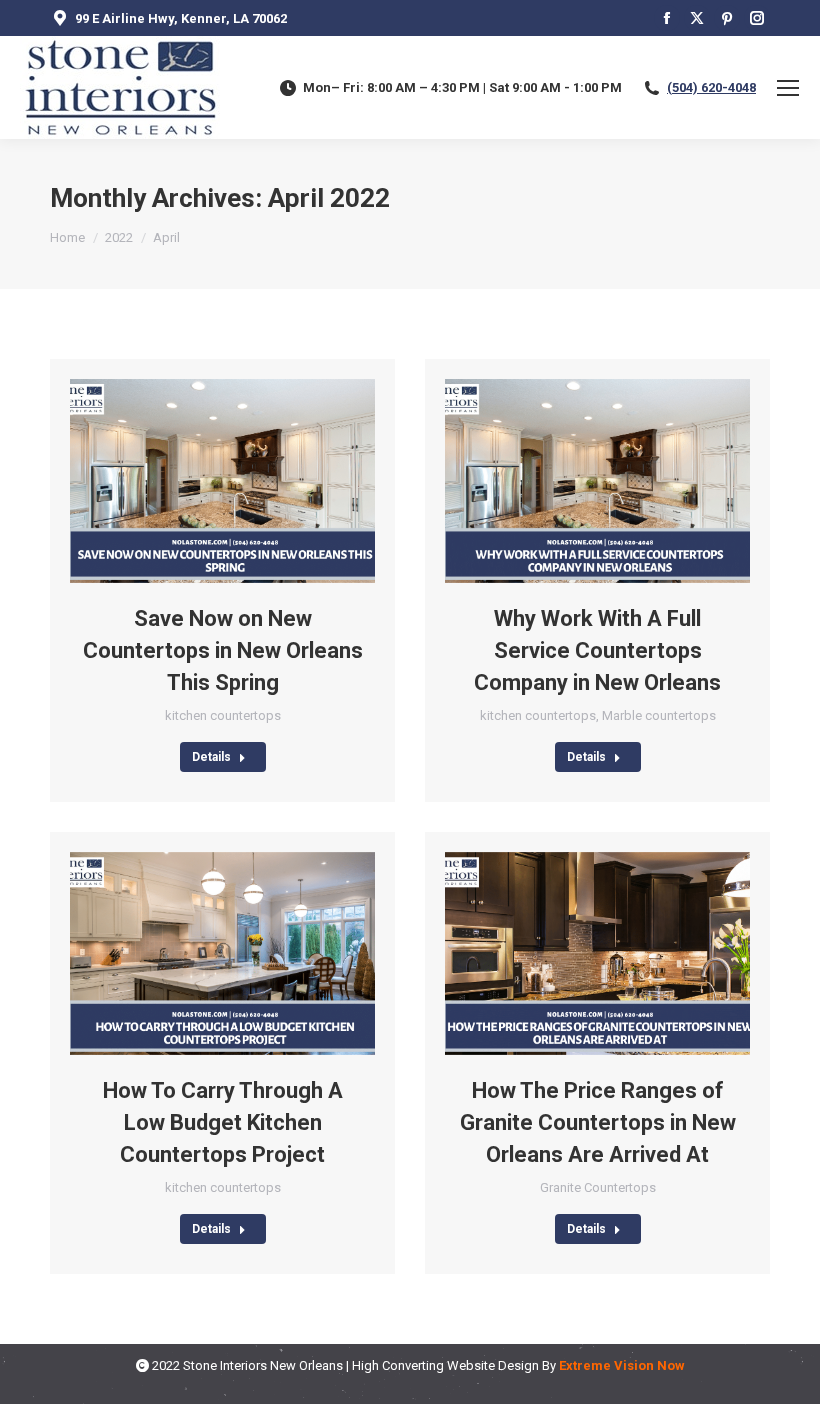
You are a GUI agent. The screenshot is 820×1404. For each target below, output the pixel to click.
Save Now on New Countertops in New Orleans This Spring (223, 650)
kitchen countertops (223, 715)
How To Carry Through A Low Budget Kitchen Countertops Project (223, 1122)
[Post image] (222, 481)
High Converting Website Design (445, 1365)
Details (211, 757)
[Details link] (250, 481)
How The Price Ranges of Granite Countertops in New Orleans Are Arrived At (598, 1122)
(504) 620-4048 (711, 87)
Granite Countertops (598, 1187)
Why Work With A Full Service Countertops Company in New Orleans (597, 650)
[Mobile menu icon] (788, 88)
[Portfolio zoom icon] (196, 481)
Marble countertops (659, 715)
